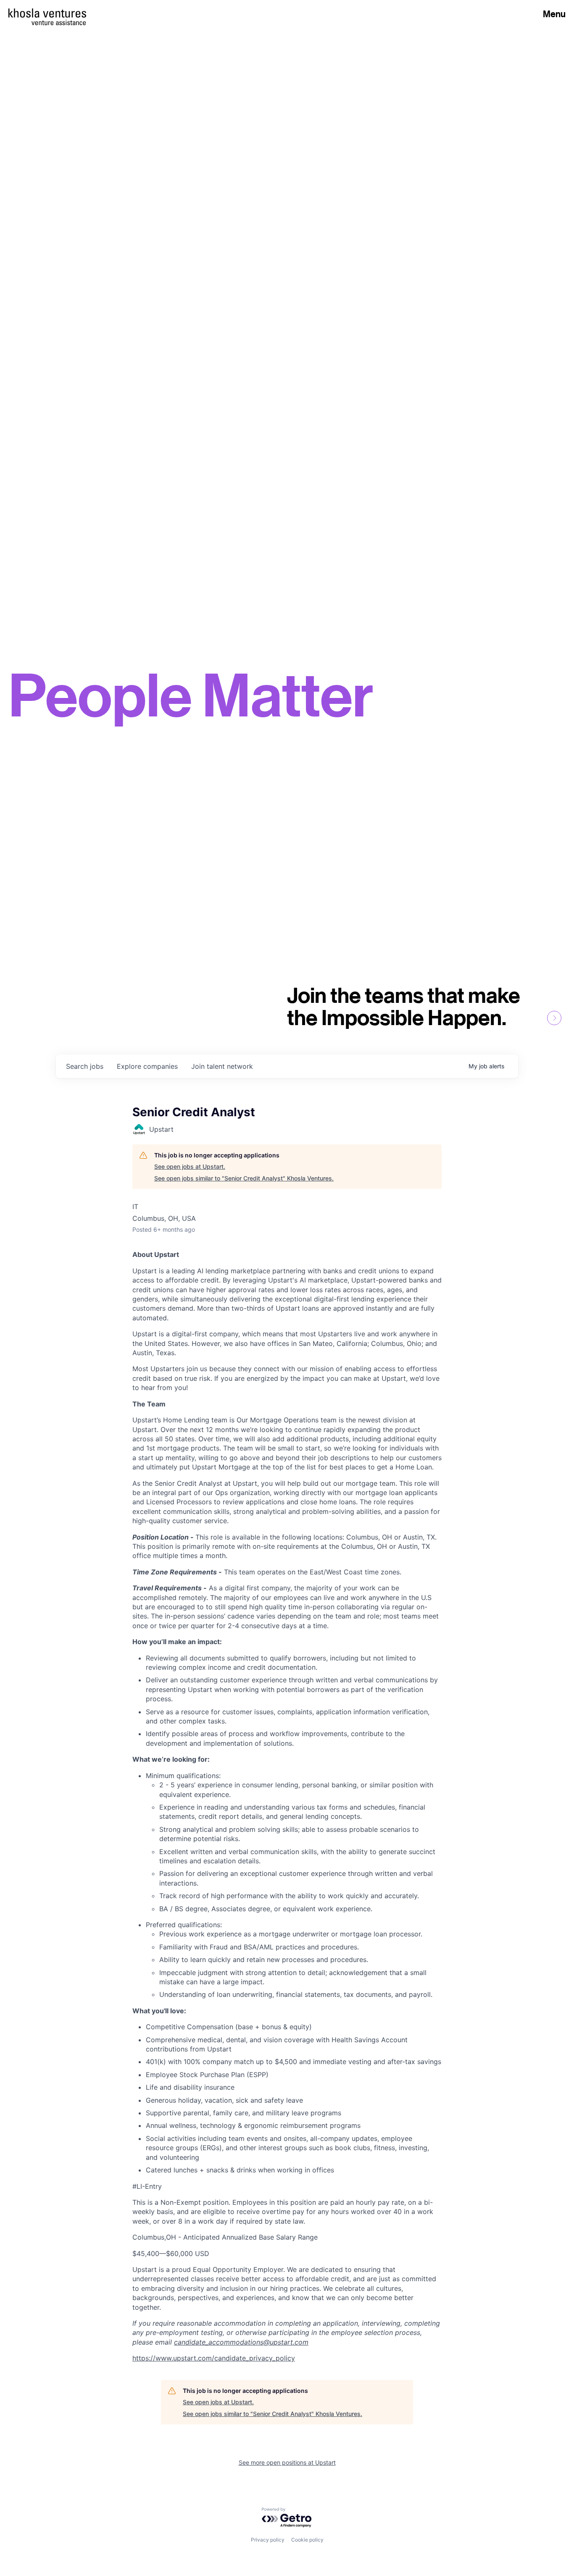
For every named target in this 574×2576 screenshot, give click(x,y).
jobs (85, 1066)
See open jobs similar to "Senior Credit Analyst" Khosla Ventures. (244, 1178)
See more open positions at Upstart (287, 2462)
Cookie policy (307, 2540)
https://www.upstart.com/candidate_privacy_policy (214, 2358)
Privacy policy (268, 2540)
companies (147, 1066)
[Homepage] (47, 13)
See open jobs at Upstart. (190, 1166)
